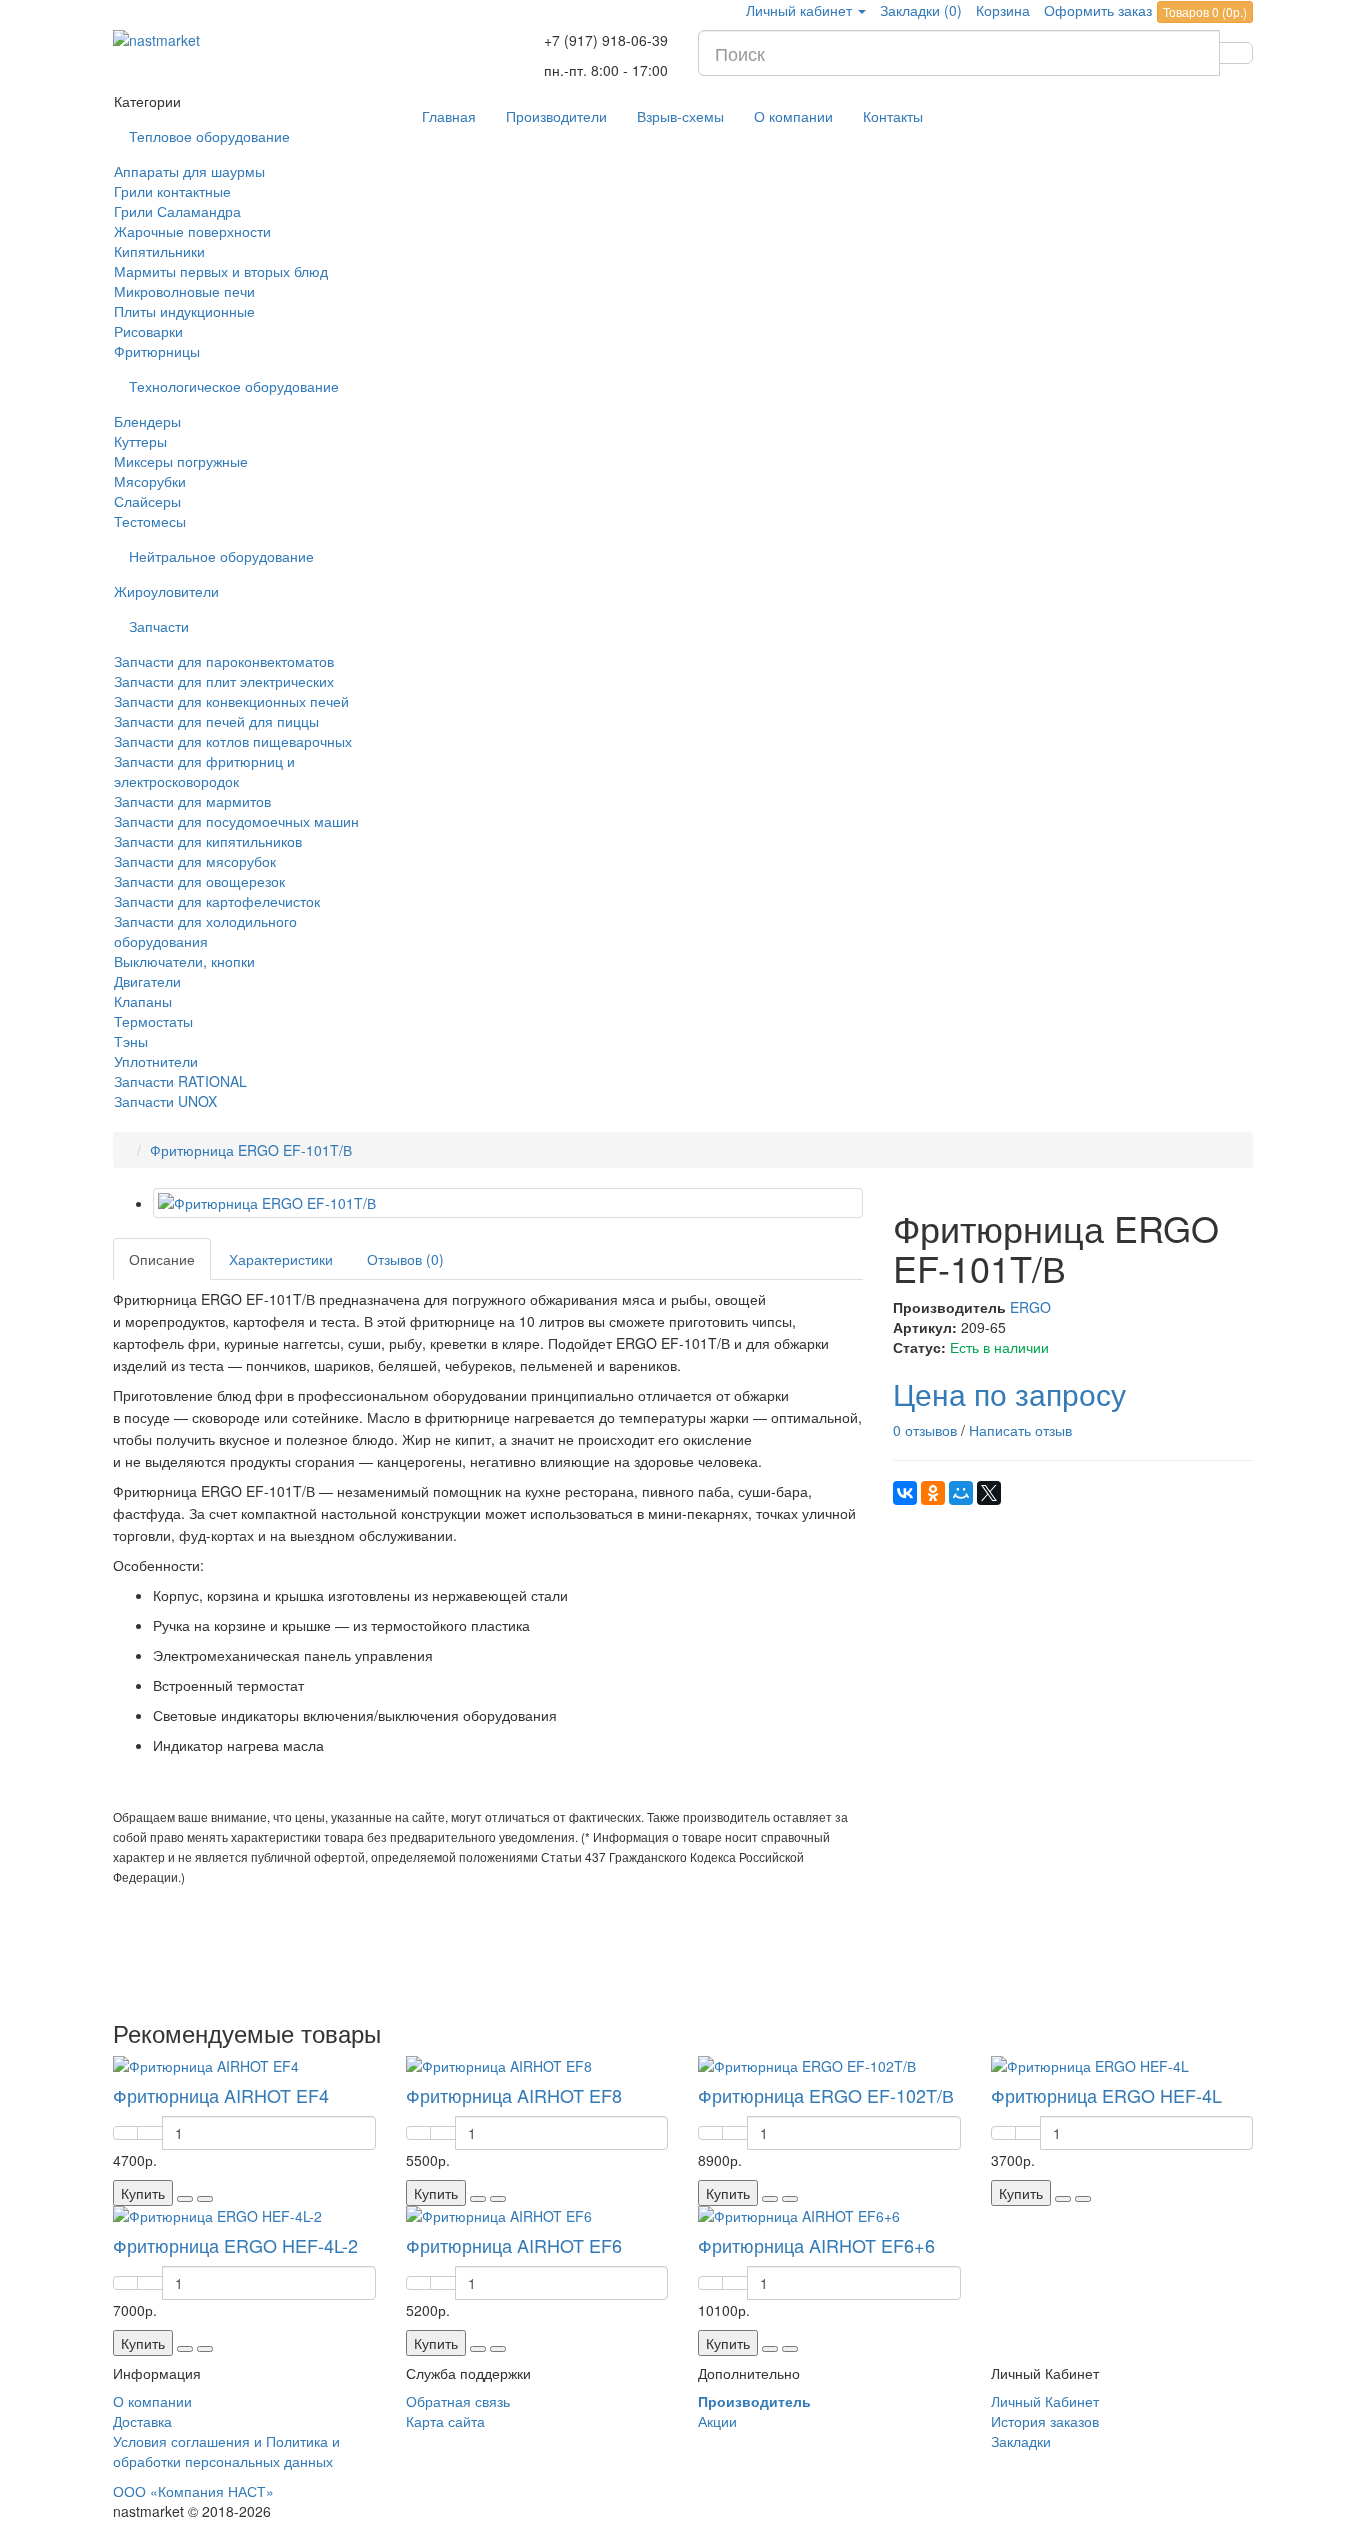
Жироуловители (166, 591)
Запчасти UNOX (165, 1101)
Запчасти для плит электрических (224, 681)
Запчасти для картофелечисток (217, 901)
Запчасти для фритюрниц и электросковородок (204, 771)
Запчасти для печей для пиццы (216, 721)
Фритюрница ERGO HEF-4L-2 (235, 2245)
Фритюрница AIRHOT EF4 (221, 2095)
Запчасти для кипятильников (208, 841)
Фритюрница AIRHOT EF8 (514, 2095)
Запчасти (159, 626)
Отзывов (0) (405, 1259)
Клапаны (143, 1001)
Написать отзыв (1020, 1430)
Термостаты (153, 1021)
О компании (793, 116)
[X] (989, 1493)
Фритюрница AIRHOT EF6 (514, 2245)
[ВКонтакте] (905, 1493)
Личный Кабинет (1045, 2401)
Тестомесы (150, 521)
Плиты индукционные (184, 311)
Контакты (893, 116)
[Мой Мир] (961, 1493)
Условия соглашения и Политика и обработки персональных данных (226, 2451)
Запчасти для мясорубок (195, 861)
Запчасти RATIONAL (180, 1081)
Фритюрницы (157, 351)
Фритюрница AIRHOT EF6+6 (816, 2245)
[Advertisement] (488, 1951)
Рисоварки (148, 331)
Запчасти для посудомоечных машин (236, 821)
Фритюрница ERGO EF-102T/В (826, 2095)
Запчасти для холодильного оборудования (205, 931)
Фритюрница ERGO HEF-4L (1106, 2095)
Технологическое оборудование (234, 386)
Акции (717, 2421)
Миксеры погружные (181, 461)
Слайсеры (147, 501)
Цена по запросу (1009, 1393)
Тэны (131, 1041)
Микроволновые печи (184, 291)
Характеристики (281, 1259)
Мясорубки (150, 481)
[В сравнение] (205, 2199)
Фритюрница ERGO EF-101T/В (251, 1150)
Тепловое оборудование (209, 136)
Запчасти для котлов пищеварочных (233, 741)
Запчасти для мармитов (192, 801)
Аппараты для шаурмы (189, 171)
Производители (556, 116)
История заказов (1045, 2421)
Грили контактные (172, 191)
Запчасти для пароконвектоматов (224, 661)
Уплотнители (156, 1061)
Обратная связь (458, 2401)
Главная (449, 116)
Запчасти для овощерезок (199, 881)
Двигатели (147, 981)
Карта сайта (445, 2421)
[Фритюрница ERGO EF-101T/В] (508, 1203)
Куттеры (140, 441)
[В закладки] (185, 2199)
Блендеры (147, 421)
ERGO (1030, 1307)
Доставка (142, 2421)
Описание (162, 1259)
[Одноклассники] (933, 1493)
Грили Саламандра (177, 211)
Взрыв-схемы (680, 116)
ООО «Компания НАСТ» (193, 2491)
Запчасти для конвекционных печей (231, 701)
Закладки (1021, 2441)
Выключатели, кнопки (184, 961)
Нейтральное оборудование (221, 556)
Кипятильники (159, 251)
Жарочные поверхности (192, 231)
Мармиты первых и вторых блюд (221, 271)
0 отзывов (925, 1430)
